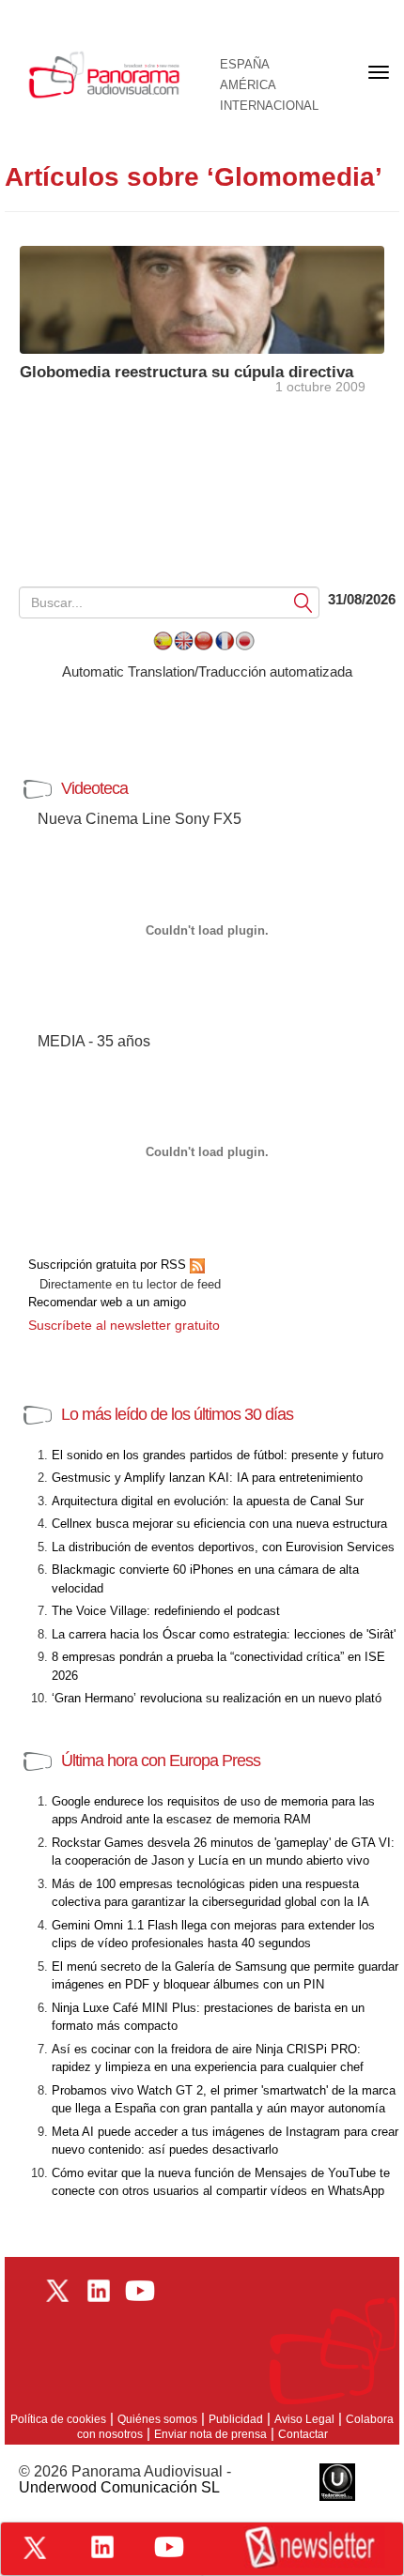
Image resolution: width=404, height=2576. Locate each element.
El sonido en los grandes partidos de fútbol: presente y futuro (218, 1455)
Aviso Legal (304, 2419)
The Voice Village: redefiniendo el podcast (166, 1611)
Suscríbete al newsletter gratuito (124, 1325)
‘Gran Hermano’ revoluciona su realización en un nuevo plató (217, 1698)
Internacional (269, 106)
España (245, 65)
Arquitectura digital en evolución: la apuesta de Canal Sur (208, 1501)
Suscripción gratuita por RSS (109, 1265)
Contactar (303, 2434)
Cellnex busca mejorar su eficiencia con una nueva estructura (219, 1524)
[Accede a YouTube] (169, 2547)
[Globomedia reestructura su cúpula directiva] (202, 298)
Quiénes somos (157, 2419)
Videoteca (94, 788)
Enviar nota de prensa (210, 2434)
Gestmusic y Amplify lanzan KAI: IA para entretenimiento (207, 1478)
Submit (303, 602)
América (248, 85)
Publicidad (236, 2419)
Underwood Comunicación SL (119, 2487)
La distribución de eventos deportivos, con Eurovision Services (223, 1547)
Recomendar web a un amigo (107, 1302)
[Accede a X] (35, 2548)
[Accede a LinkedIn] (102, 2547)
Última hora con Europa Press (161, 1761)
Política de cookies (58, 2419)
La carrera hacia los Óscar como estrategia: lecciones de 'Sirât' (224, 1634)
